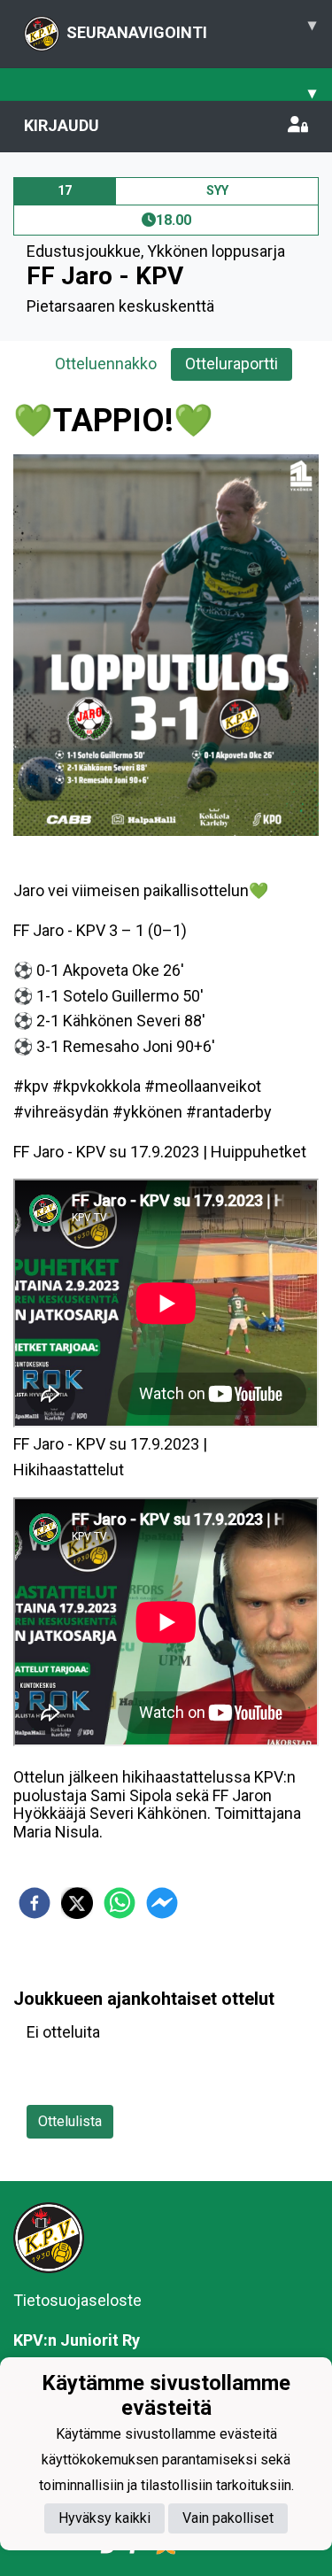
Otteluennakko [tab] (106, 364)
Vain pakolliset (228, 2518)
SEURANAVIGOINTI (191, 28)
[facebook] (35, 1903)
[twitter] (77, 1903)
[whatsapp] (120, 1903)
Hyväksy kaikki (104, 2518)
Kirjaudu (62, 125)
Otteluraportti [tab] (232, 364)
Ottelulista (70, 2121)
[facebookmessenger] (162, 1903)
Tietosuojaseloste (77, 2300)
